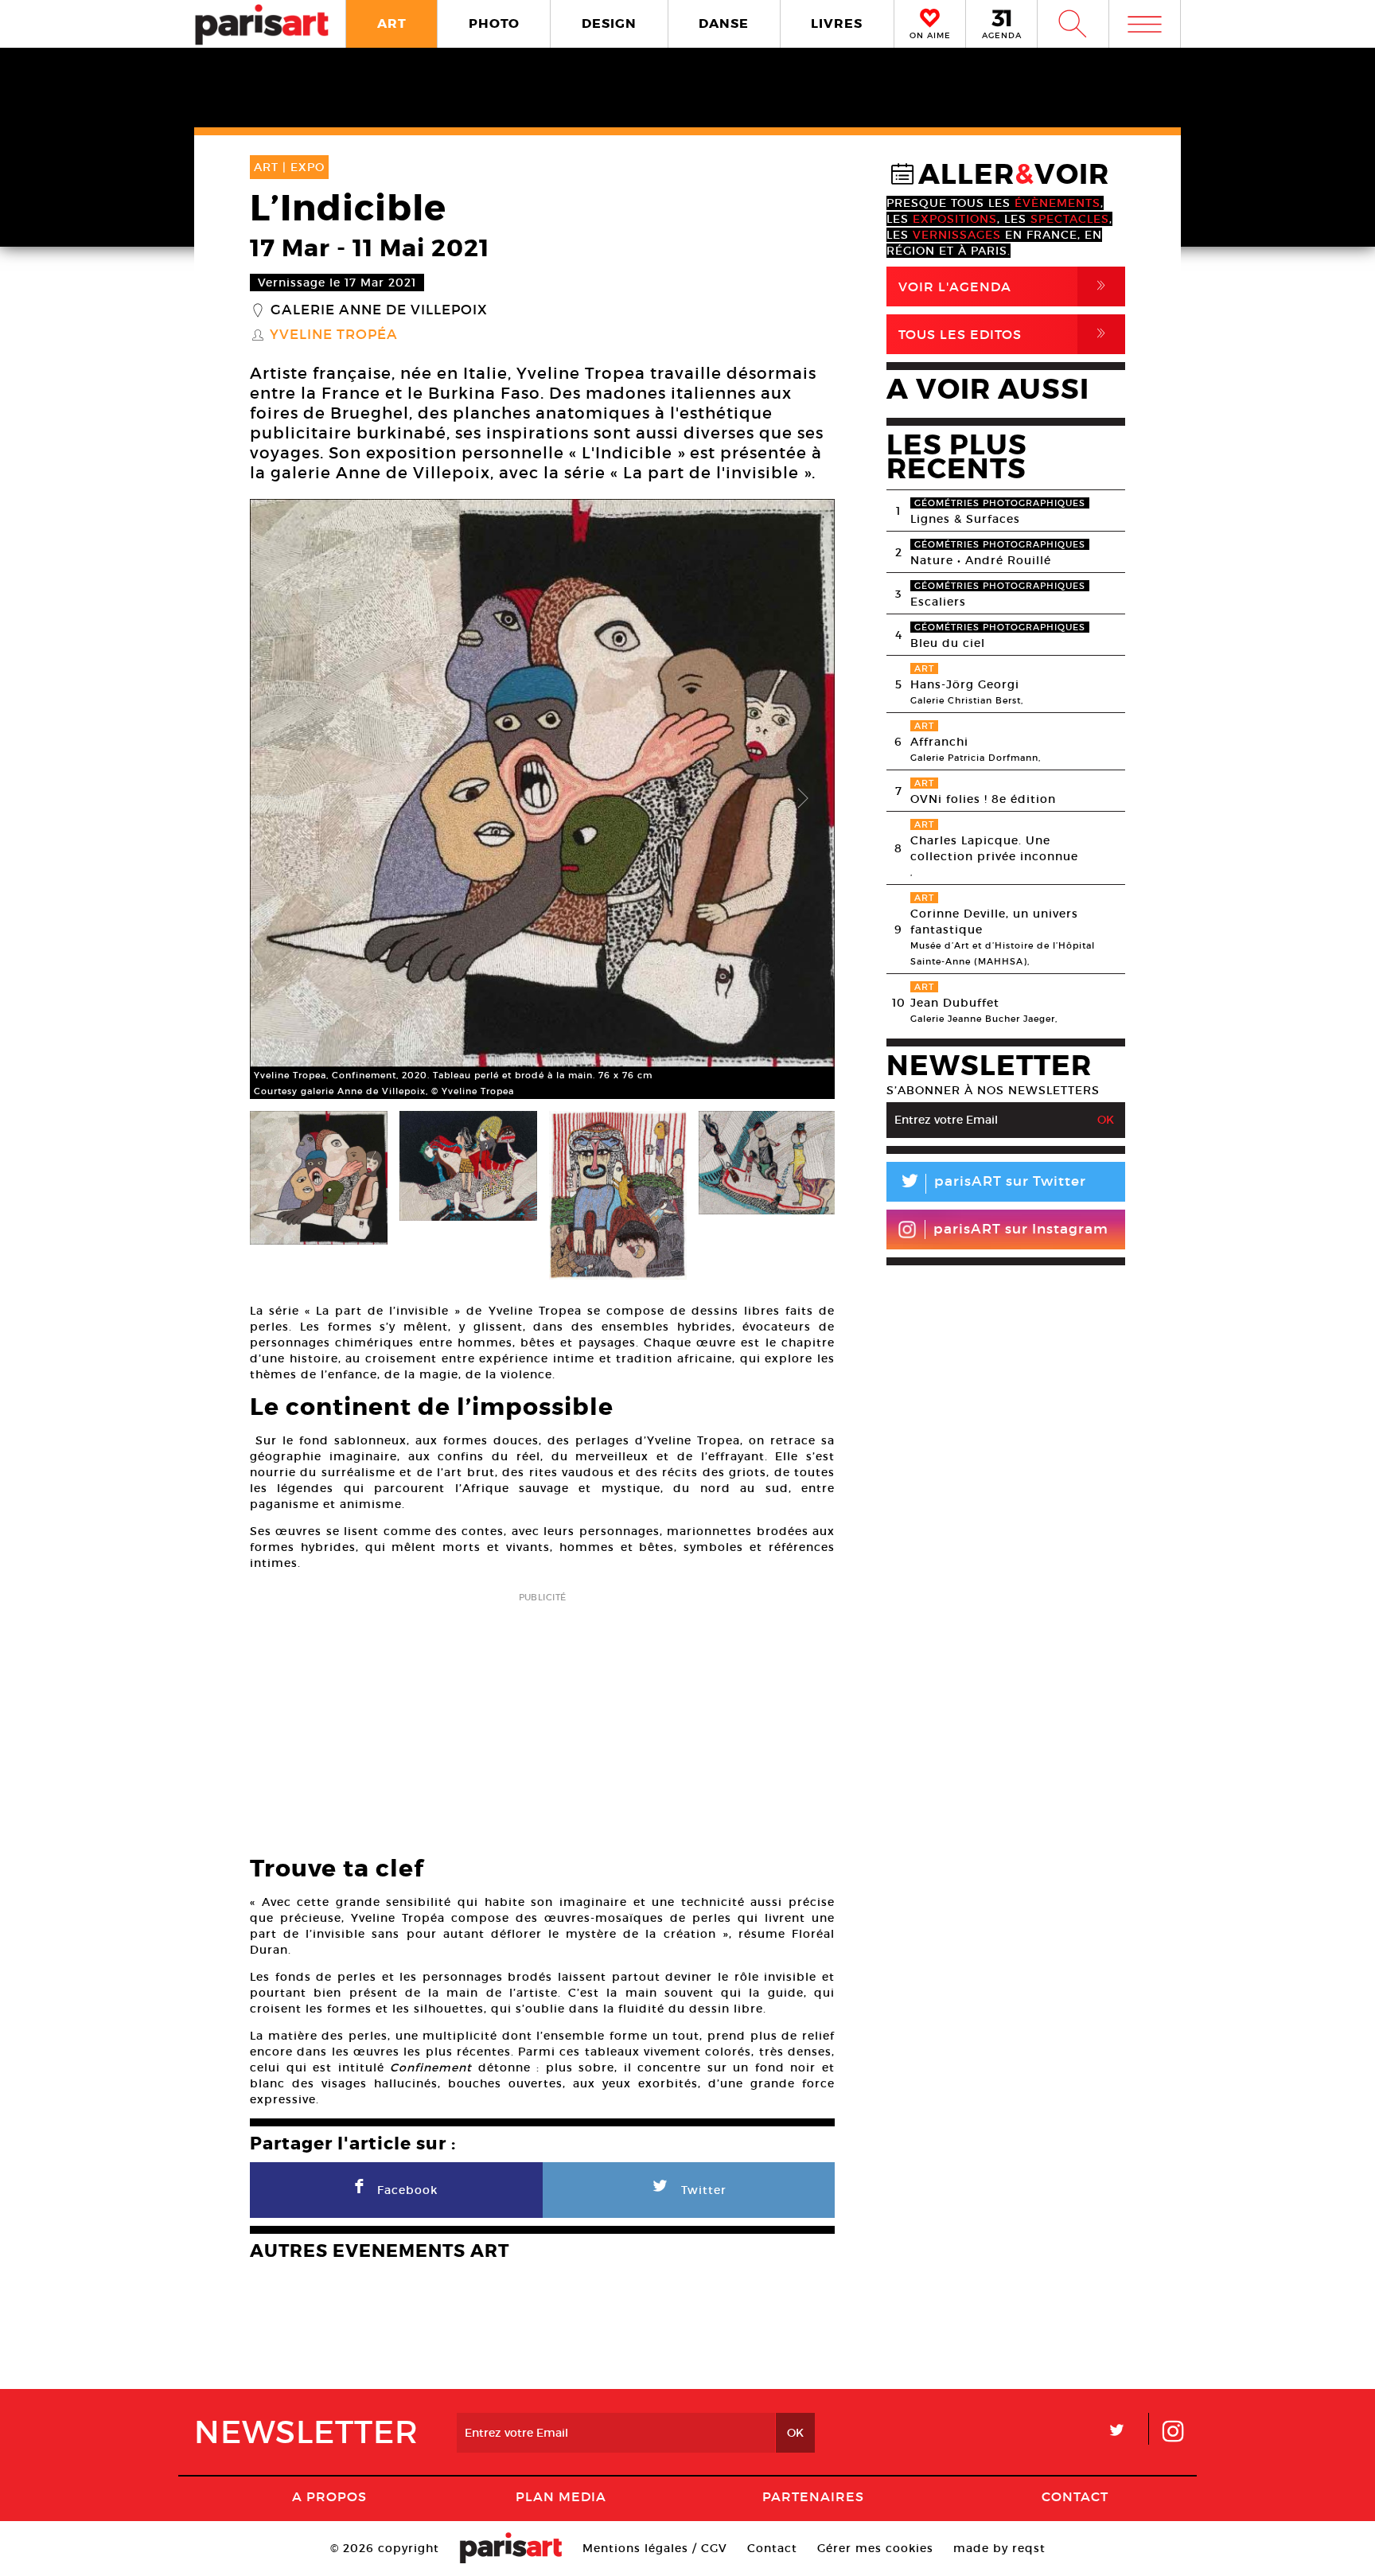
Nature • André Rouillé (981, 560)
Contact (1075, 2496)
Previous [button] (282, 799)
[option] (542, 799)
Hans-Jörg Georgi (965, 684)
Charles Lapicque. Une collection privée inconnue (994, 848)
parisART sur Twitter (992, 1184)
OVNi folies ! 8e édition (983, 799)
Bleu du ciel (948, 643)
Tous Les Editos (1005, 334)
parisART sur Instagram (1021, 1229)
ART (392, 23)
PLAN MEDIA (561, 2496)
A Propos (329, 2496)
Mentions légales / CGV (655, 2548)
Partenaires (813, 2496)
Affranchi (939, 742)
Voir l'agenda (1005, 286)
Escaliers (938, 602)
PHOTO (494, 23)
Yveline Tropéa (334, 335)
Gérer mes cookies (875, 2548)
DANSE (724, 23)
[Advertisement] (542, 1719)
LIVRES (837, 23)
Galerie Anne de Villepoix (379, 310)
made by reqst (999, 2548)
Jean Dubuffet (955, 1003)
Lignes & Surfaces (965, 519)
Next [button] (803, 799)
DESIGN (609, 23)
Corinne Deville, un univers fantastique (994, 922)
